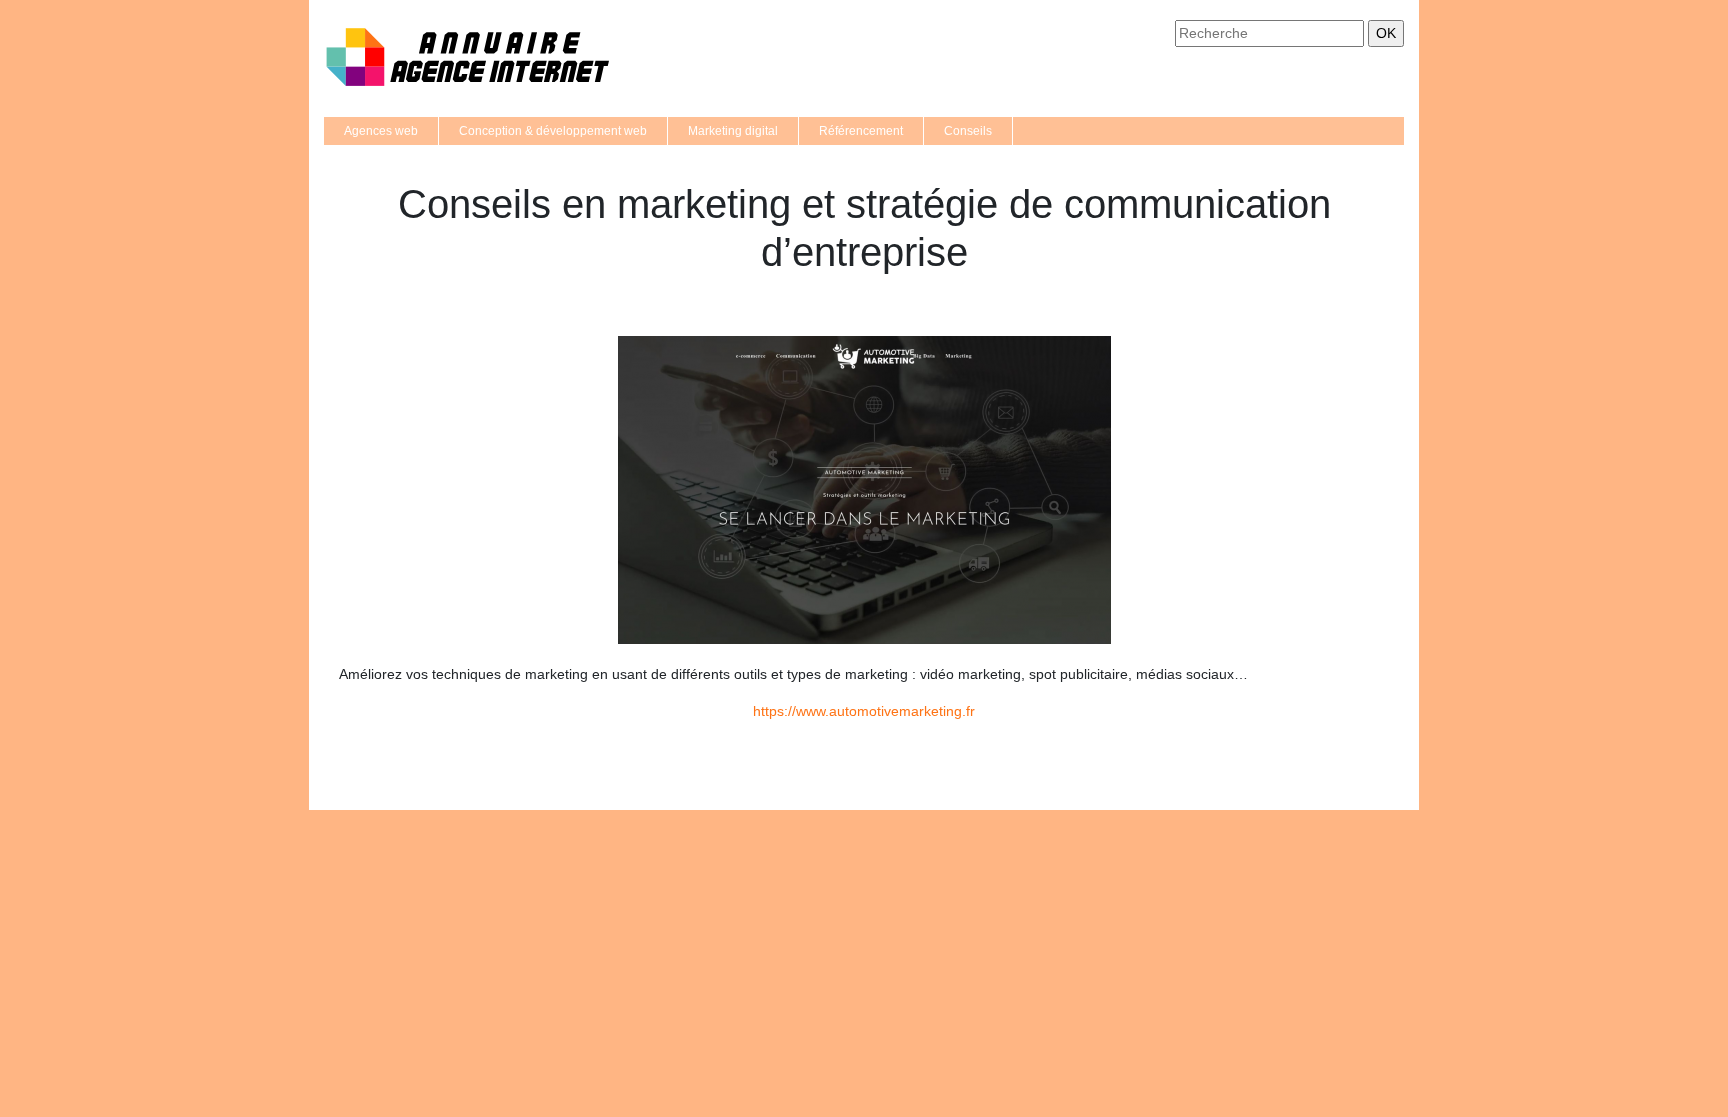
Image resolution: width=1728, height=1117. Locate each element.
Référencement (861, 131)
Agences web (381, 131)
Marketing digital (733, 131)
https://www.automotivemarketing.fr (864, 711)
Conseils (968, 131)
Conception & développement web (553, 131)
